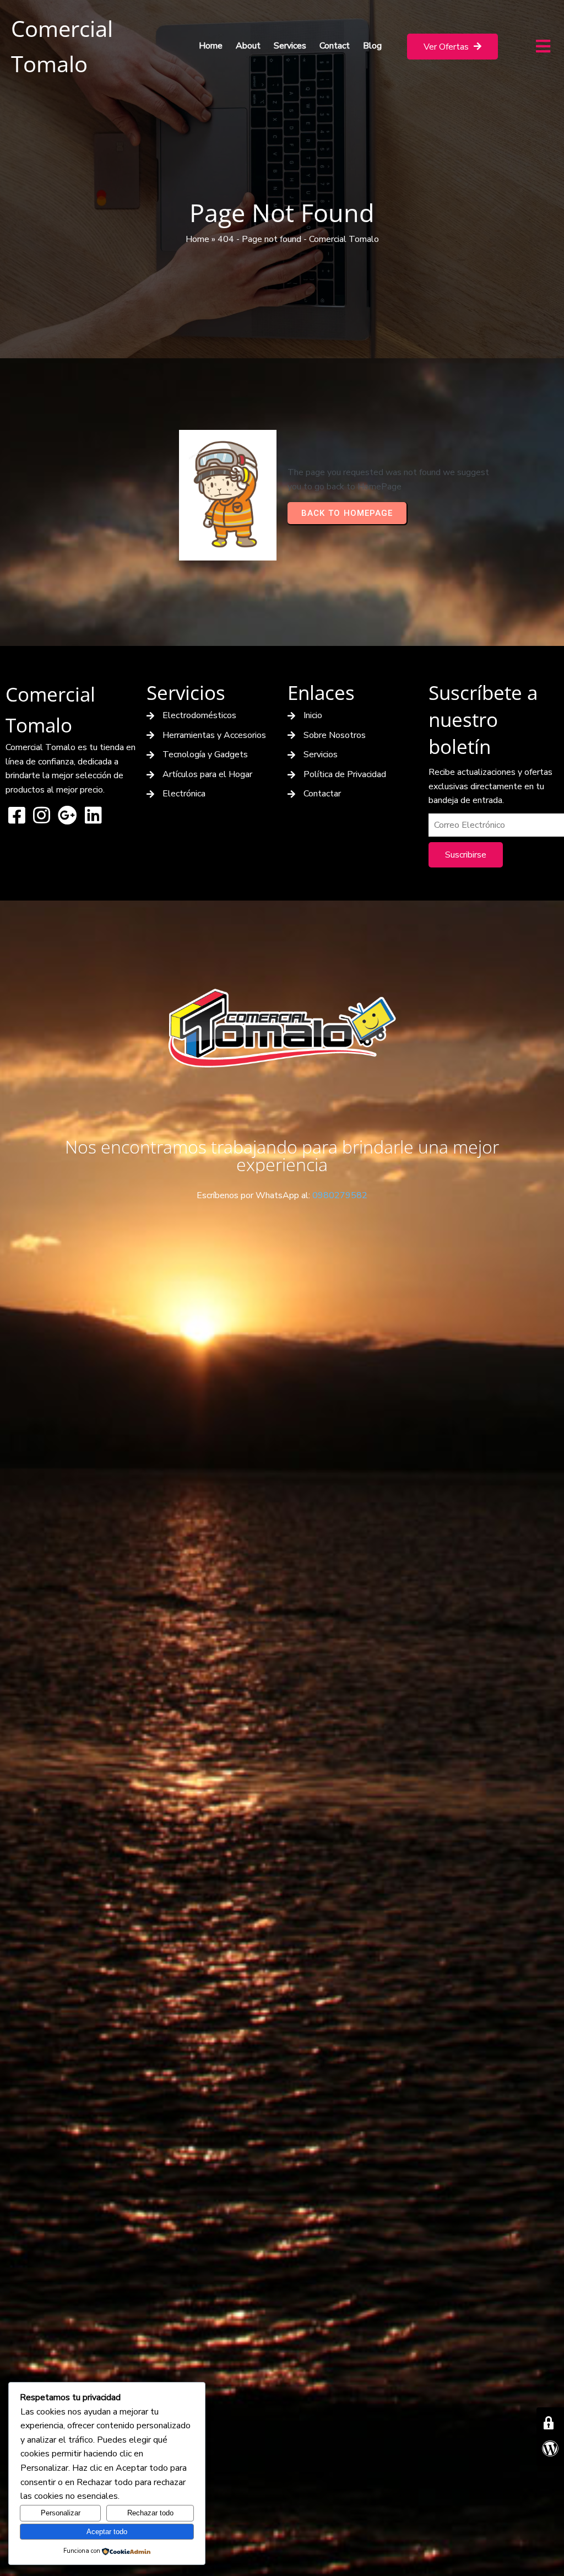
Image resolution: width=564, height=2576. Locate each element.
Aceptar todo (107, 2532)
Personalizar (61, 2513)
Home (197, 239)
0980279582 (340, 1195)
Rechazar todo (150, 2513)
